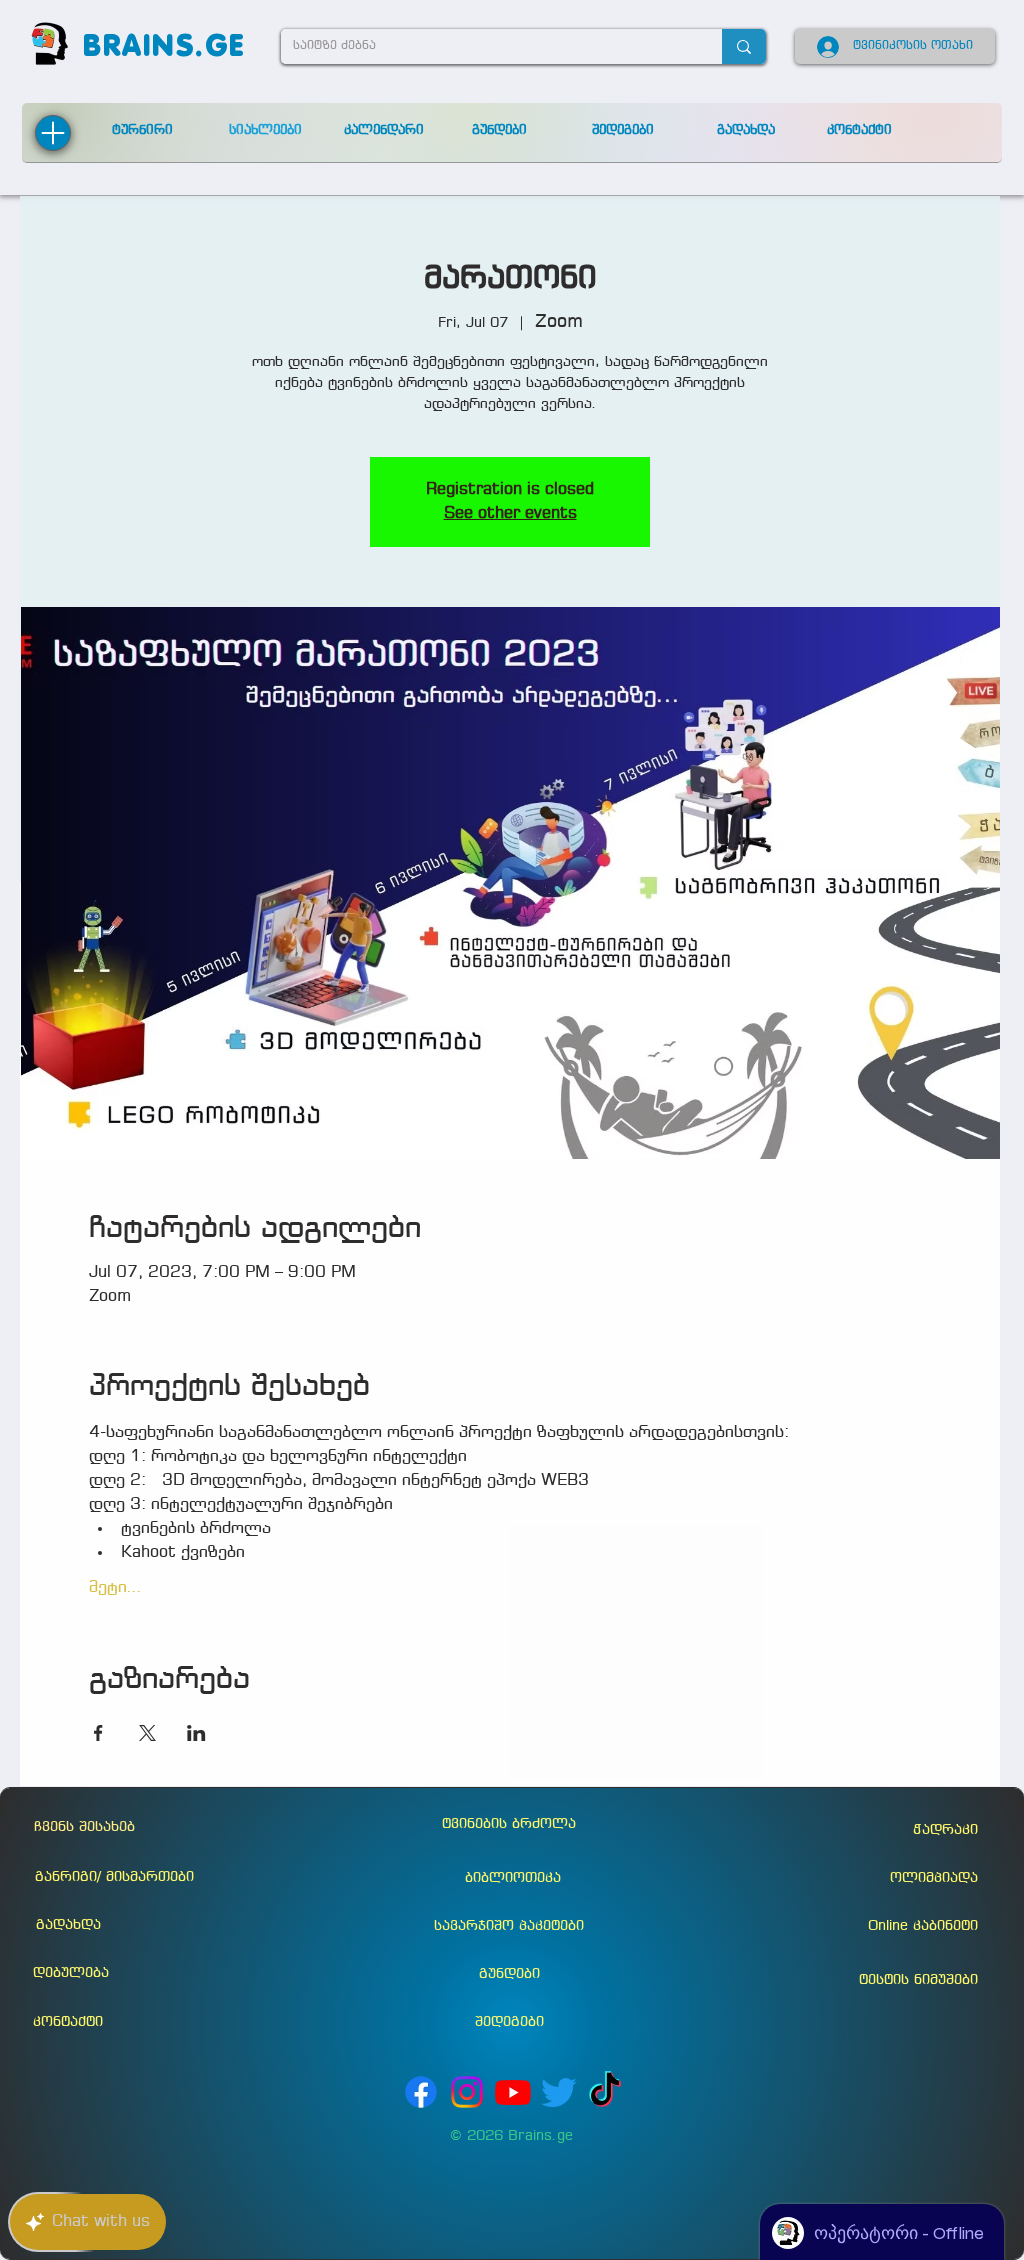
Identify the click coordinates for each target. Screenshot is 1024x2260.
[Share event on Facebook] (98, 1733)
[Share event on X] (147, 1733)
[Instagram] (467, 2092)
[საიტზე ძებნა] (744, 46)
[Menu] (53, 133)
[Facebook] (421, 2092)
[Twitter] (559, 2092)
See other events (510, 513)
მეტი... (115, 1587)
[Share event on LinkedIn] (196, 1733)
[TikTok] (605, 2092)
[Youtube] (513, 2092)
